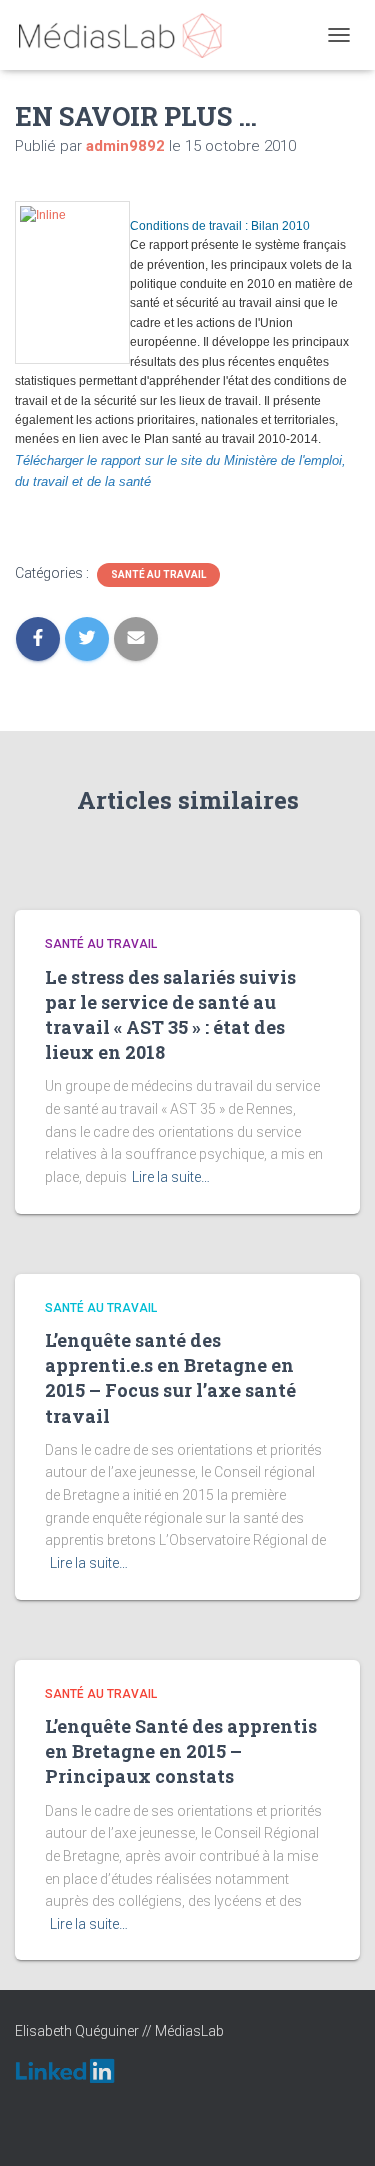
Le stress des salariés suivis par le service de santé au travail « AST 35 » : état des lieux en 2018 (170, 1015)
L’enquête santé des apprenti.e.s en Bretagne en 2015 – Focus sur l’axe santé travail (170, 1378)
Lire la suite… (171, 1177)
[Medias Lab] (127, 35)
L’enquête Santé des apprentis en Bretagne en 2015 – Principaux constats (181, 1751)
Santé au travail (158, 574)
